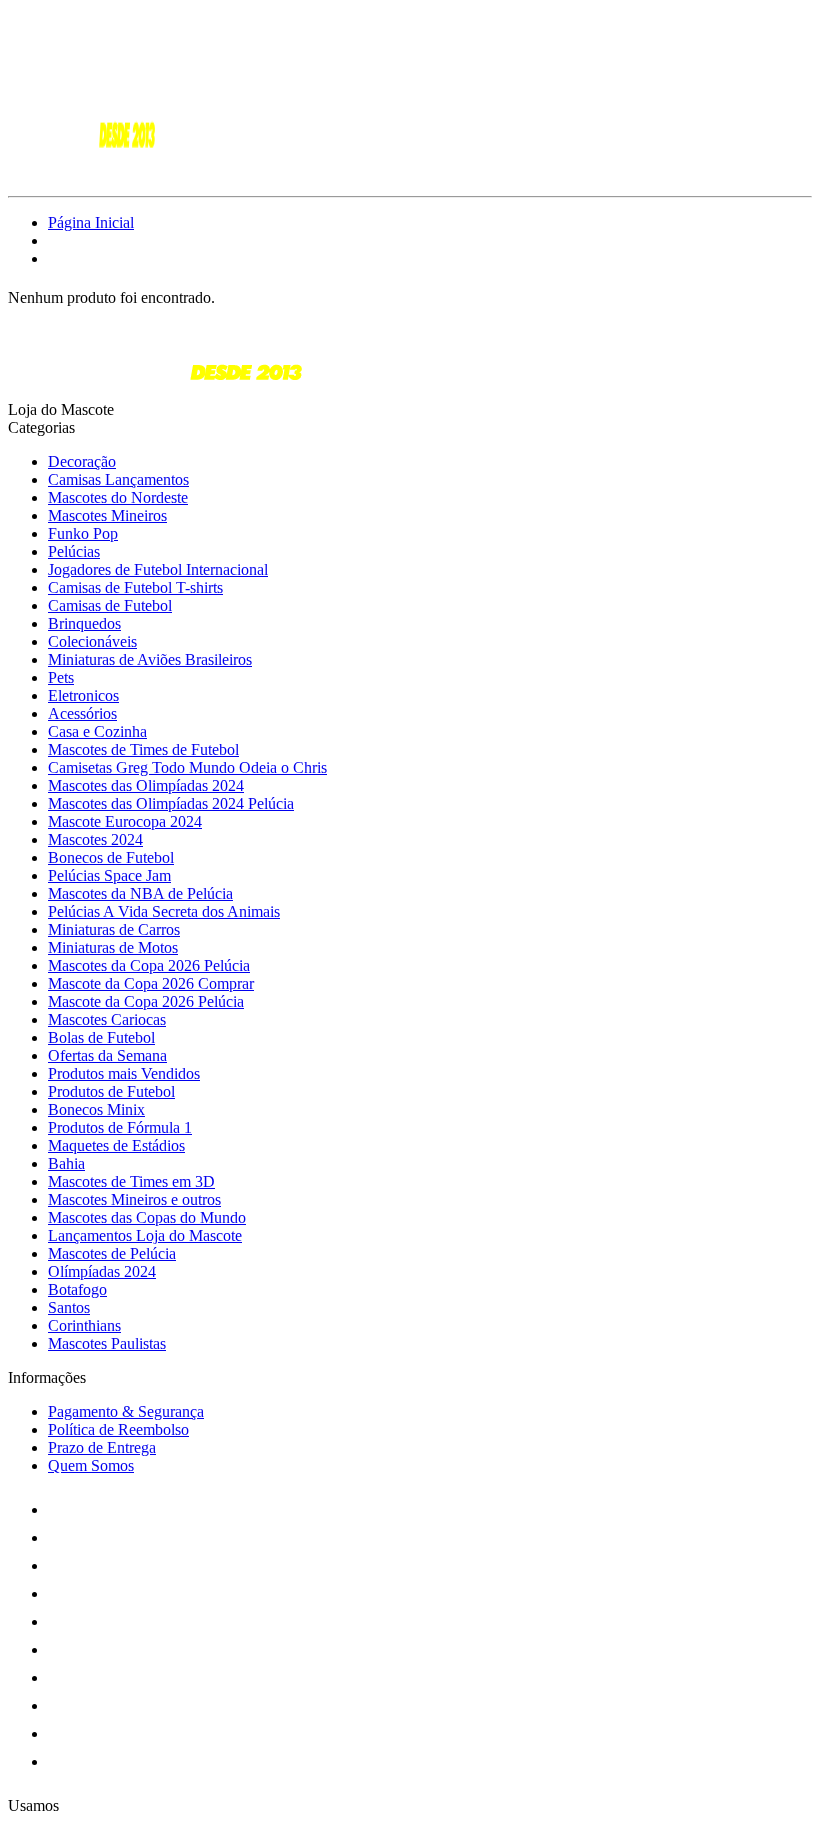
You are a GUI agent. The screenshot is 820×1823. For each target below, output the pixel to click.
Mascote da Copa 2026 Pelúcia (146, 1001)
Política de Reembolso (118, 1429)
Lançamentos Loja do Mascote (145, 1235)
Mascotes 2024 (95, 839)
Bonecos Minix (96, 1109)
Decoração (82, 461)
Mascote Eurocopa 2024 (125, 821)
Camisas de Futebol (110, 605)
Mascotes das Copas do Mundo (147, 1217)
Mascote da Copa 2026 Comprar (151, 983)
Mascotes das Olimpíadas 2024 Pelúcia (171, 803)
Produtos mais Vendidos (124, 1073)
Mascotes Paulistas (107, 1343)
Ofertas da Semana (107, 1055)
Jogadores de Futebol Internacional (158, 569)
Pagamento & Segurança (126, 1411)
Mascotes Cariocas (107, 1019)
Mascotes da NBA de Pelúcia (140, 893)
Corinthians (84, 1325)
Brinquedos (84, 623)
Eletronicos (83, 695)
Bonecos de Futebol (111, 857)
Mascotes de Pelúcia (112, 1253)
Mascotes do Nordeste (118, 497)
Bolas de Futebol (101, 1037)
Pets (61, 677)
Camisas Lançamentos (118, 479)
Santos (69, 1307)
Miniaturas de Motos (113, 947)
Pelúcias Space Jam (109, 875)
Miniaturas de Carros (114, 929)
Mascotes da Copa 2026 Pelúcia (149, 965)
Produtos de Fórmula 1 (120, 1127)
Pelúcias (74, 551)
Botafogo (77, 1289)
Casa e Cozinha (97, 731)
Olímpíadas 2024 (102, 1271)
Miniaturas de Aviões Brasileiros (150, 659)
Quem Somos (91, 1465)
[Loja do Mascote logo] (83, 170)
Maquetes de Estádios (116, 1145)
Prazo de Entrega (102, 1447)
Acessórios (82, 713)
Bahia (66, 1163)
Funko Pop (83, 533)
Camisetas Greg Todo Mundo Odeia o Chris (187, 767)
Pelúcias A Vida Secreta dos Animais (164, 911)
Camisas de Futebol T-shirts (135, 587)
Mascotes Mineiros (107, 515)
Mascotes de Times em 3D (131, 1181)
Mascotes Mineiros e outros (134, 1199)
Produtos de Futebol (111, 1091)
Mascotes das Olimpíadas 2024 (146, 785)
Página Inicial (91, 222)
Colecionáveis (92, 641)
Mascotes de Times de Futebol (143, 749)
